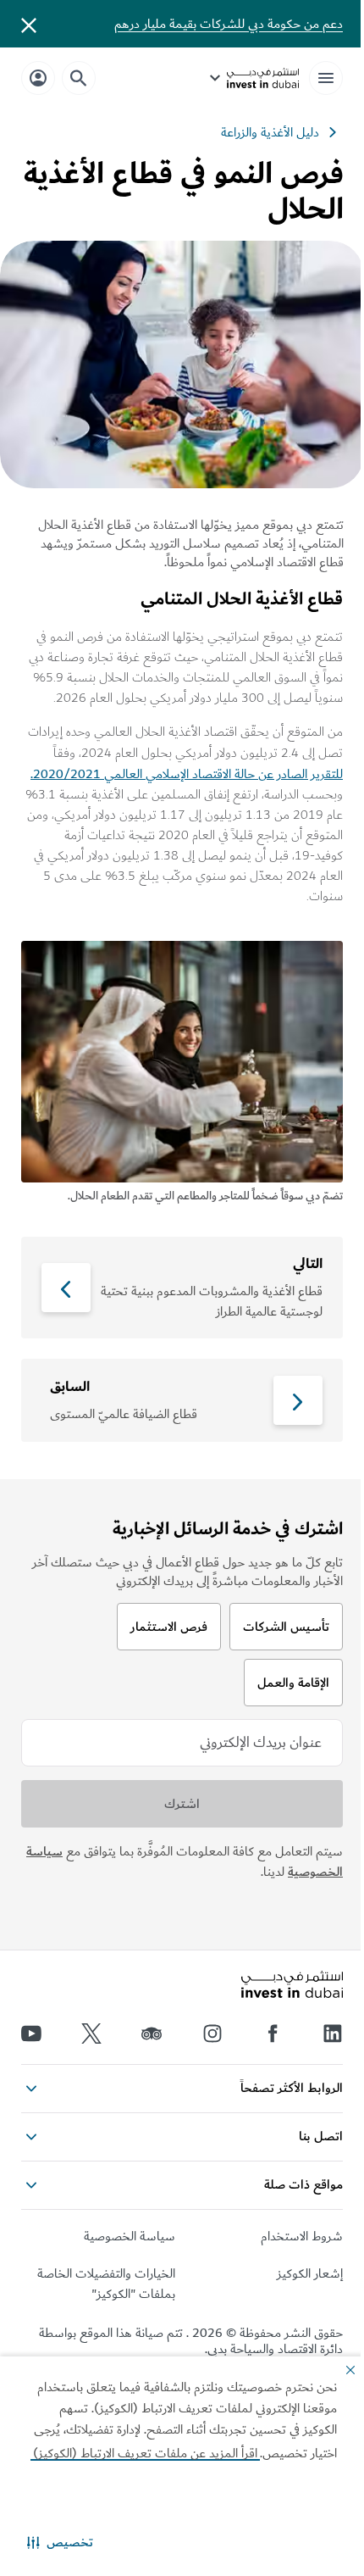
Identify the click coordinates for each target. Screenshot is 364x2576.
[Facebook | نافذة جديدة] (273, 2034)
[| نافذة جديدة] (212, 2034)
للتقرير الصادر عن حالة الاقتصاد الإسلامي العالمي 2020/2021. (187, 774)
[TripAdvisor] (152, 2034)
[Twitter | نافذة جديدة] (91, 2034)
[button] (60, 2542)
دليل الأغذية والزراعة (270, 132)
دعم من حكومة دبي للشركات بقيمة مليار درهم (229, 24)
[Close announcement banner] (29, 24)
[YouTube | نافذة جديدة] (31, 2034)
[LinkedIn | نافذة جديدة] (333, 2034)
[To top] (35, 2176)
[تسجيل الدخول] (38, 78)
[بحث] (79, 78)
